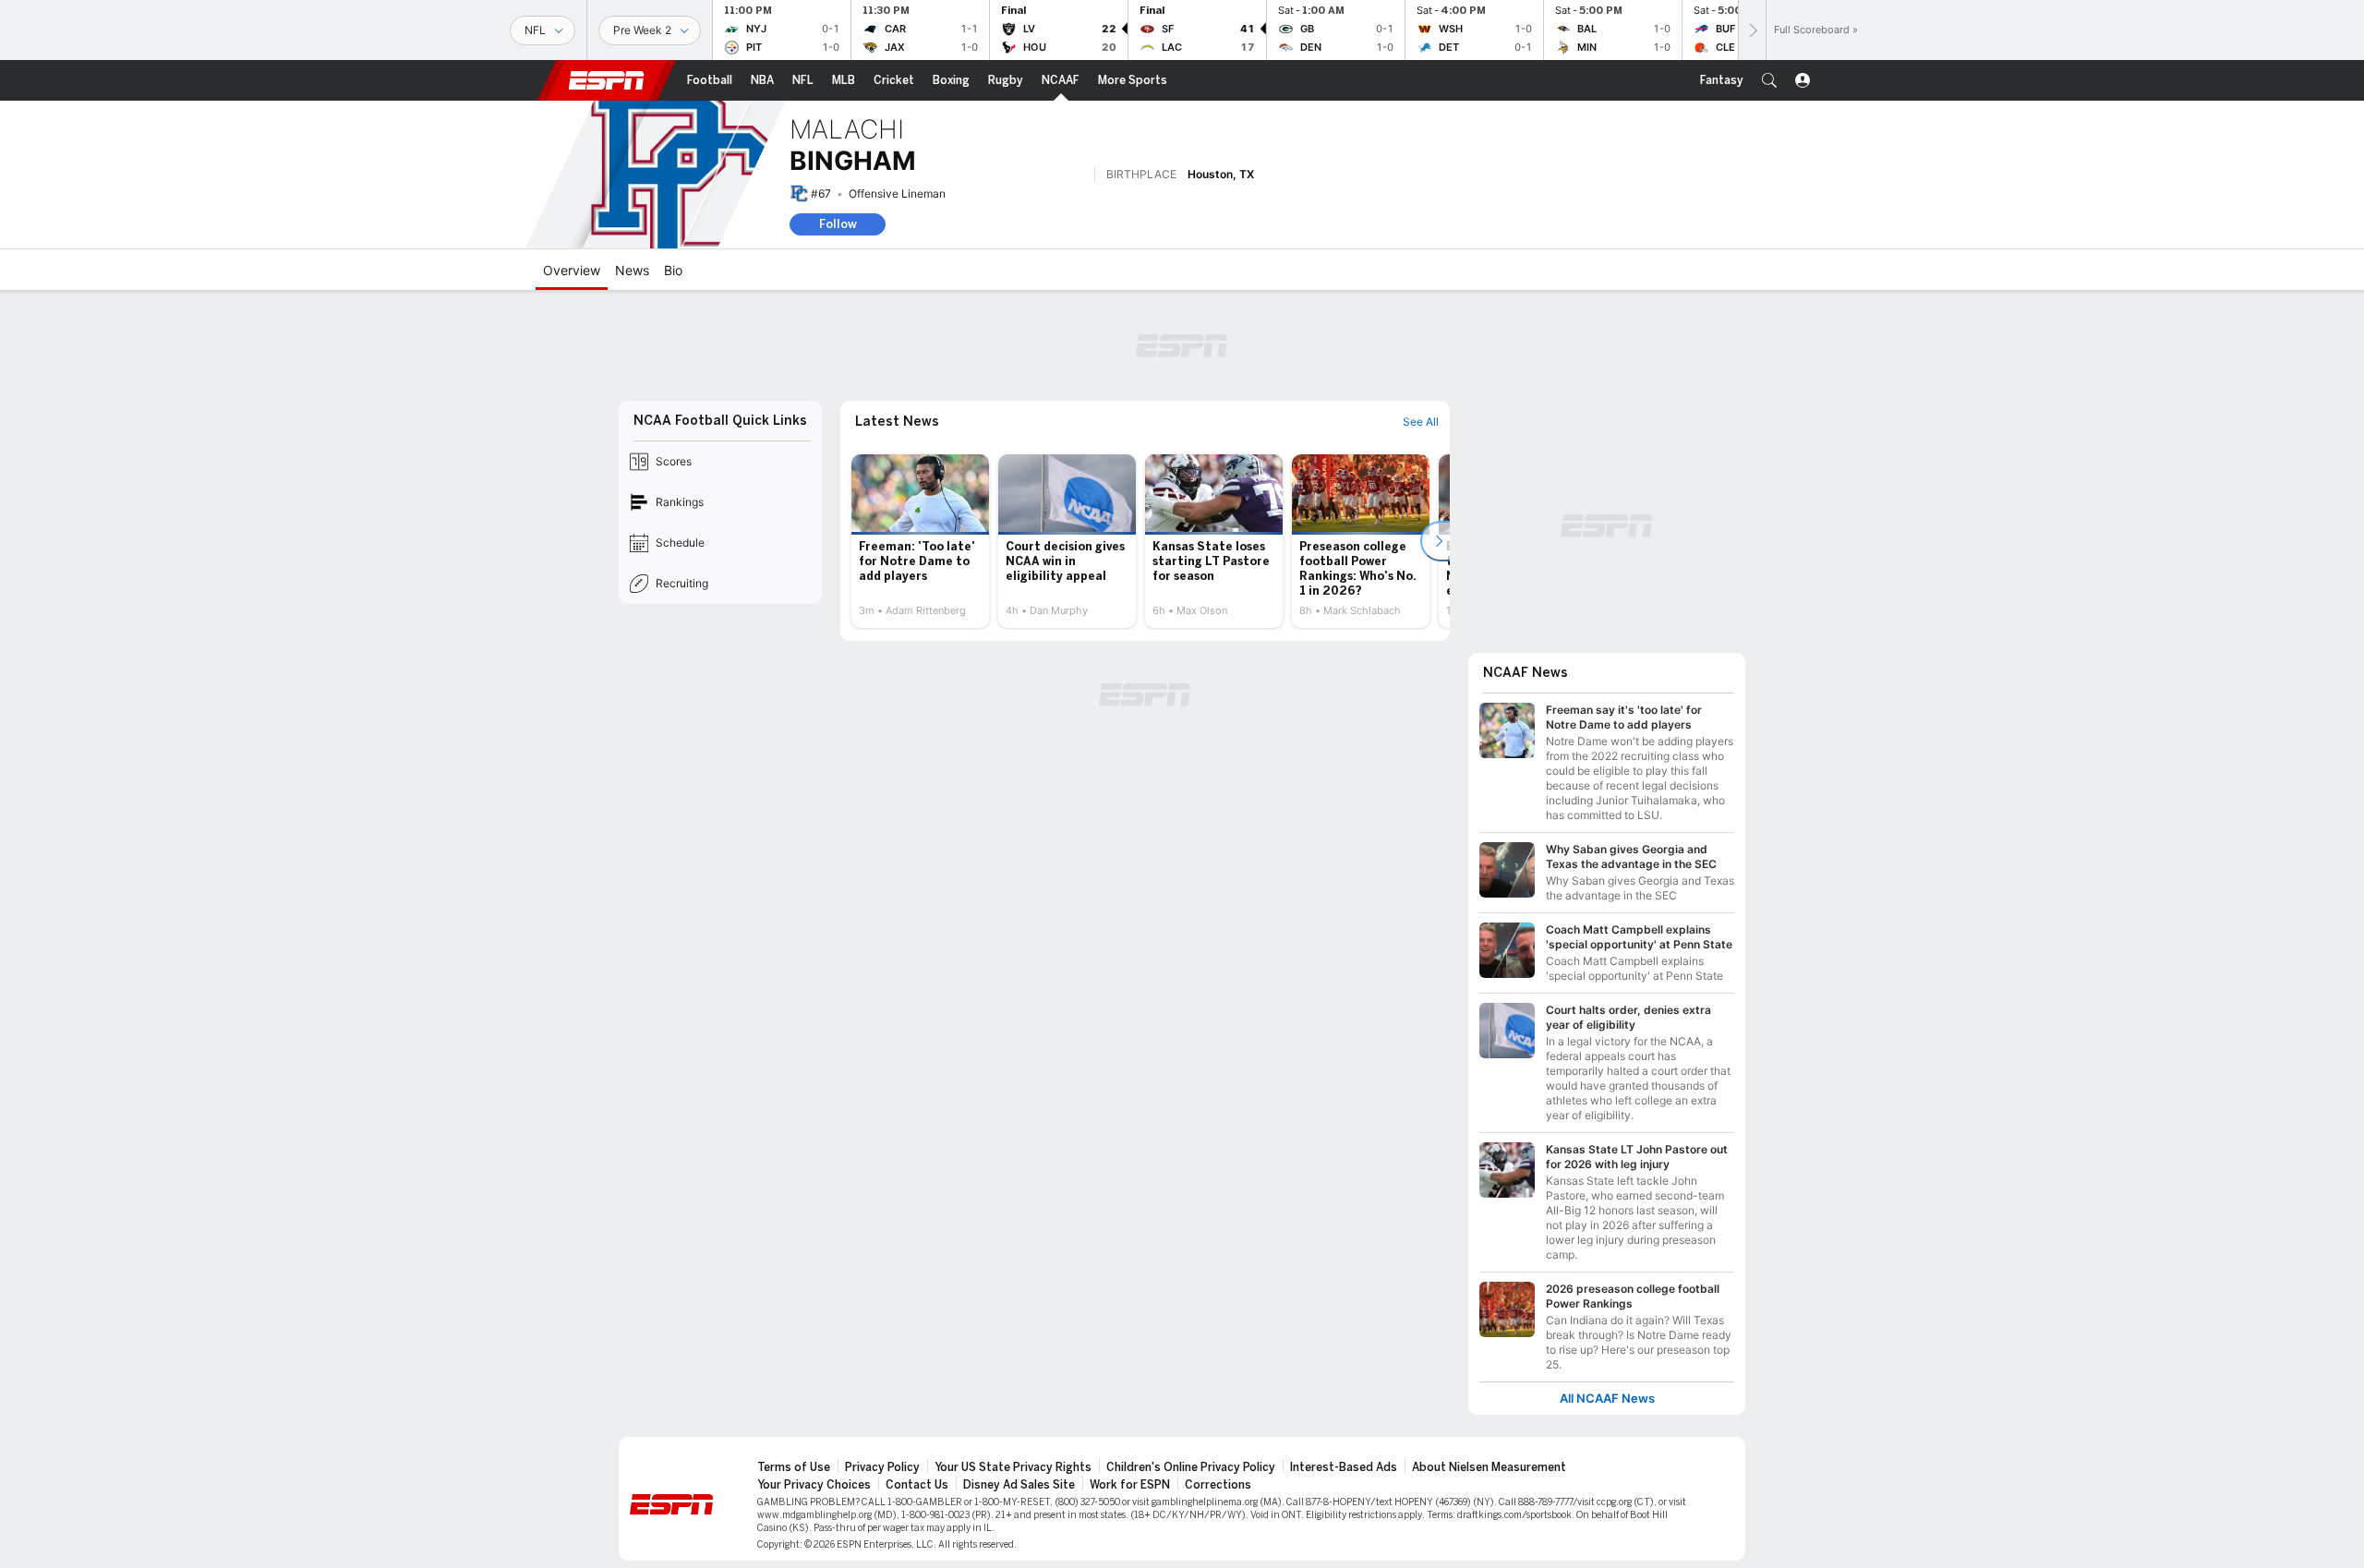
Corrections (1218, 1485)
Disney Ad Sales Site (1019, 1485)
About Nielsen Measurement (1489, 1467)
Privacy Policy (882, 1467)
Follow (838, 224)
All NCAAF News (1607, 1399)
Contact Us (917, 1485)
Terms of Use (794, 1467)
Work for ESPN (1130, 1485)
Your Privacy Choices (814, 1485)
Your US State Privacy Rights (1013, 1467)
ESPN (607, 80)
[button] (1769, 80)
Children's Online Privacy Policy (1191, 1467)
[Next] (1752, 30)
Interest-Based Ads (1344, 1467)
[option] (920, 541)
